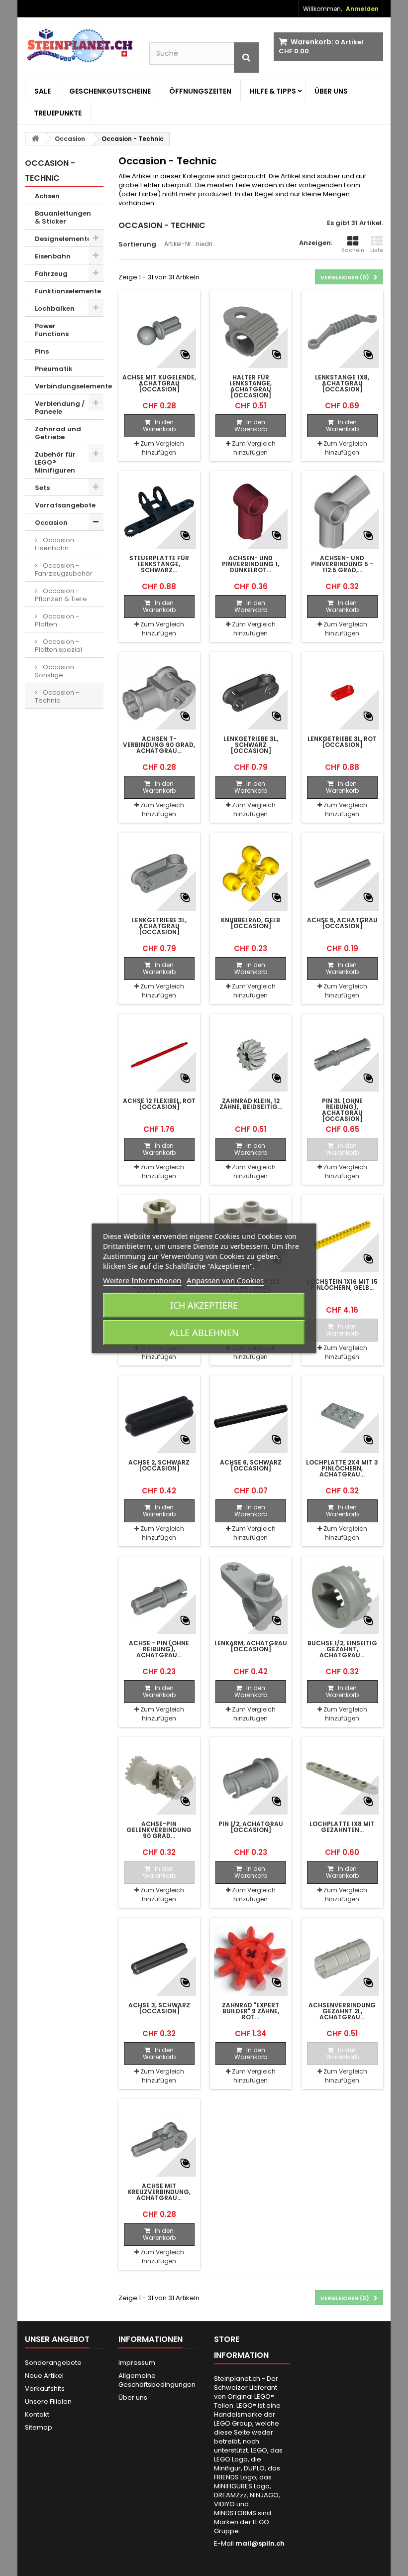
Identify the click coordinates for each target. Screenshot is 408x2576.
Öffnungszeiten (200, 91)
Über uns (331, 91)
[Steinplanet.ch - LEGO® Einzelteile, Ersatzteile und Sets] (80, 46)
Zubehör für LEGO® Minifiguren (55, 462)
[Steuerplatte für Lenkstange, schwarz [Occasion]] (159, 512)
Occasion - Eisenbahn (57, 544)
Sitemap (39, 2427)
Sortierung (137, 244)
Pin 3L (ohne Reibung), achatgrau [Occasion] (342, 1110)
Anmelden (362, 9)
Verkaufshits (45, 2389)
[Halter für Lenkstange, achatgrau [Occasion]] (251, 331)
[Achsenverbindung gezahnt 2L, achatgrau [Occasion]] (342, 1959)
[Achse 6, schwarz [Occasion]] (251, 1416)
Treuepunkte (58, 113)
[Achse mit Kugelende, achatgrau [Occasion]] (159, 331)
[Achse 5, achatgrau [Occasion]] (342, 873)
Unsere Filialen (48, 2401)
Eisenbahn (53, 256)
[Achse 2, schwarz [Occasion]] (159, 1416)
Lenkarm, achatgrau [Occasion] (251, 1646)
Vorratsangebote (65, 505)
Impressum (137, 2363)
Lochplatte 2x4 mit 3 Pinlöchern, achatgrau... (342, 1469)
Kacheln (353, 250)
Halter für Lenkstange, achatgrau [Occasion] (251, 386)
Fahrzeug (51, 274)
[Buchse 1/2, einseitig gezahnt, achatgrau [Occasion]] (342, 1597)
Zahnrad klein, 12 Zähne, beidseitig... (251, 1104)
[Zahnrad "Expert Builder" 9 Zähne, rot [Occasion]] (251, 1959)
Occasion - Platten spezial (58, 646)
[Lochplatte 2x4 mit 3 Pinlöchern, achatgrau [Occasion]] (342, 1416)
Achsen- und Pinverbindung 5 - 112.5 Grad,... (342, 564)
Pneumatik (54, 369)
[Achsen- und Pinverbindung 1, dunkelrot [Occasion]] (251, 512)
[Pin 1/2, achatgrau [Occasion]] (251, 1778)
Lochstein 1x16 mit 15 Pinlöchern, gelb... (342, 1285)
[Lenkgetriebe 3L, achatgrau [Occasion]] (159, 873)
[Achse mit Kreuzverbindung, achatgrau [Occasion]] (159, 2140)
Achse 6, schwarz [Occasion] (251, 1466)
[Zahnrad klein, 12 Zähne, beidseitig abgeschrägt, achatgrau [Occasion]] (251, 1055)
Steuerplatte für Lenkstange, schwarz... (159, 564)
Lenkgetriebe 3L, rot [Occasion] (342, 742)
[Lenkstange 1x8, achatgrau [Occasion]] (342, 331)
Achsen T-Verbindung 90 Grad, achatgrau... (159, 745)
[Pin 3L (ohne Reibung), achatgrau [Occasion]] (342, 1055)
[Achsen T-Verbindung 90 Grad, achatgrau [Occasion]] (159, 693)
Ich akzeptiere (204, 1305)
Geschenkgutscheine (110, 91)
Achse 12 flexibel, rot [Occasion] (159, 1104)
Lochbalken (55, 308)
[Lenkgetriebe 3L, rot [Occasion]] (342, 693)
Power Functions (52, 330)
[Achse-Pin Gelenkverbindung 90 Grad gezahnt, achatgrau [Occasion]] (159, 1778)
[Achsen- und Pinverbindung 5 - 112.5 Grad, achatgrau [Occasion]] (342, 512)
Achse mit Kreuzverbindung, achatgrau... (159, 2192)
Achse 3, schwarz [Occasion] (159, 2008)
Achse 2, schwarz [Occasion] (159, 1466)
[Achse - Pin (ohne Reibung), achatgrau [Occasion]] (159, 1597)
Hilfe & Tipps (273, 91)
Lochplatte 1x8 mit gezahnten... (342, 1827)
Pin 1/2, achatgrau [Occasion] (251, 1827)
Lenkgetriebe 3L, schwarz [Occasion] (251, 745)
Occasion (51, 523)
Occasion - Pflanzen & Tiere (61, 595)
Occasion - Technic (57, 696)
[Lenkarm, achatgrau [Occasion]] (251, 1597)
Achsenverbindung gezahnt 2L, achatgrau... (342, 2011)
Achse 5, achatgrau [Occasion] (342, 923)
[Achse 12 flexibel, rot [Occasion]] (159, 1055)
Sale (43, 91)
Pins (42, 351)
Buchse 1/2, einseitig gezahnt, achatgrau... (342, 1649)
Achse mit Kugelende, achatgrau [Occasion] (159, 383)
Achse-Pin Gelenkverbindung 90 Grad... (159, 1830)
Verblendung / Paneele (60, 408)
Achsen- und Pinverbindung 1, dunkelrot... (251, 564)
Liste (377, 250)
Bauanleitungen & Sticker (63, 217)
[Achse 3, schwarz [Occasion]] (159, 1959)
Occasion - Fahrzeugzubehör (64, 569)
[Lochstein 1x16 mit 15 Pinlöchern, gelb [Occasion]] (342, 1235)
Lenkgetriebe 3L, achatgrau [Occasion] (159, 926)
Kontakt (37, 2414)
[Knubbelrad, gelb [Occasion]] (251, 873)
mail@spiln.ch (260, 2543)
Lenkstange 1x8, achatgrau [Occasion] (342, 383)
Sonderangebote (53, 2363)
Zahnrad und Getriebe (58, 433)
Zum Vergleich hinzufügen (162, 448)
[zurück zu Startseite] (35, 139)
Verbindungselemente (69, 386)
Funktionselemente (68, 291)
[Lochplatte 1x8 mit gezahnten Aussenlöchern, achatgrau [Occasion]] (342, 1778)
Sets (42, 488)
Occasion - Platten (57, 620)
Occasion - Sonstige (57, 671)
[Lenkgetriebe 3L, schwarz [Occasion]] (251, 693)
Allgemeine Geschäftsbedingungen (157, 2380)
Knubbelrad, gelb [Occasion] (251, 923)
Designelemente (63, 239)
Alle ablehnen (204, 1333)
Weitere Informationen (142, 1280)
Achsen (47, 196)
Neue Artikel (44, 2376)
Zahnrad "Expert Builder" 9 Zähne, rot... (251, 2011)
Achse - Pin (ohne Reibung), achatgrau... (159, 1649)
